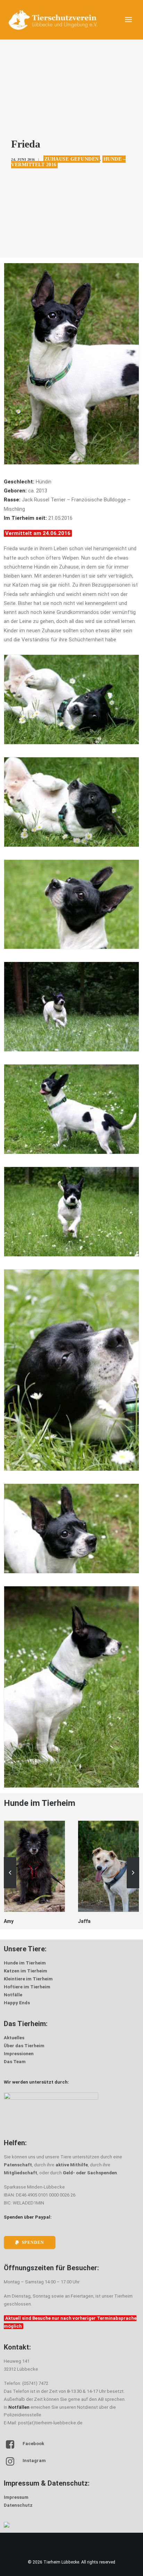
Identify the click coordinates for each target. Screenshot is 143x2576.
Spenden (33, 2242)
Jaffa (10, 1921)
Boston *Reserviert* (101, 1921)
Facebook (33, 2444)
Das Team (15, 2062)
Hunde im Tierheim (25, 1963)
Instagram (34, 2461)
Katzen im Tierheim (26, 1971)
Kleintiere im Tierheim (28, 1979)
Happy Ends (17, 2003)
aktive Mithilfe (72, 2165)
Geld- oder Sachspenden (90, 2173)
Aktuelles (14, 2038)
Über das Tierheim (24, 2046)
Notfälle (13, 1995)
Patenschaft (18, 2165)
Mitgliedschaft (20, 2173)
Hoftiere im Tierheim (27, 1987)
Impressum (16, 2497)
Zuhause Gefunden (72, 159)
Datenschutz (18, 2505)
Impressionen (19, 2054)
